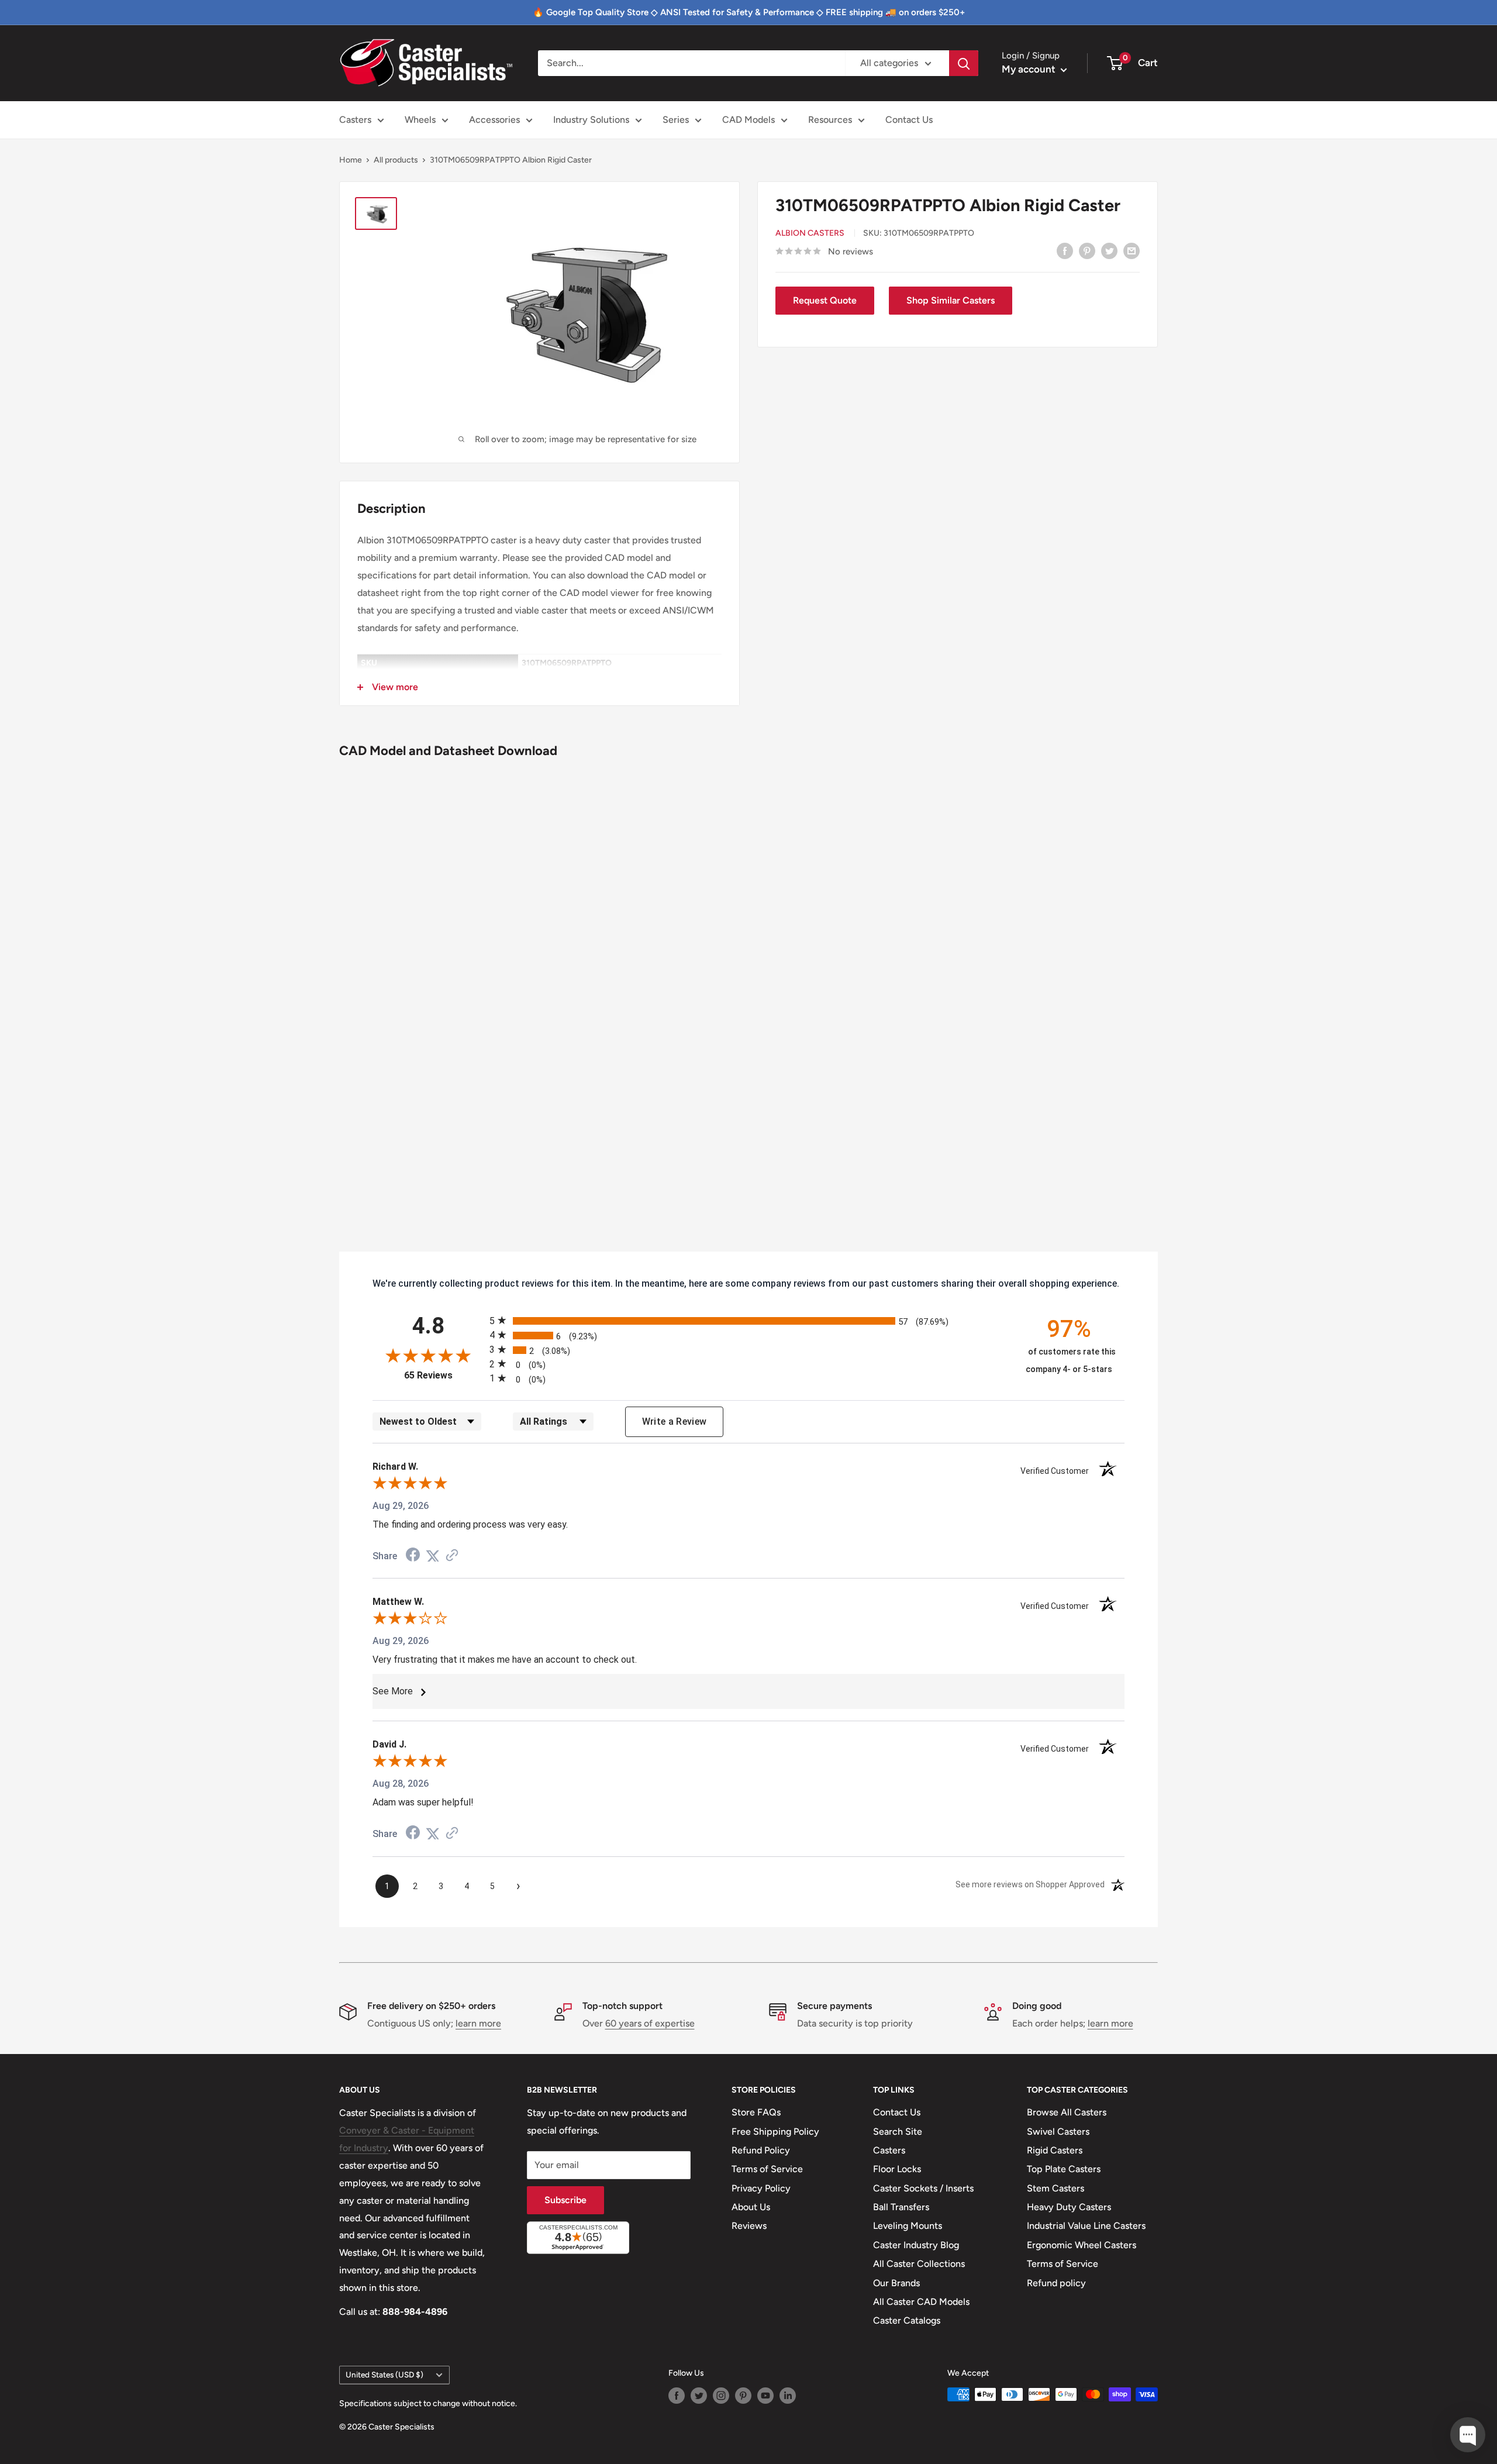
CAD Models (748, 120)
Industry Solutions (591, 120)
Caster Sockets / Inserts (923, 2188)
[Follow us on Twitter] (699, 2396)
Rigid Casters (1055, 2150)
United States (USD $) (384, 2375)
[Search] (964, 63)
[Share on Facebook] (1065, 250)
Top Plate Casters (1064, 2169)
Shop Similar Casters (951, 300)
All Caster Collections (919, 2264)
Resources (830, 120)
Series (676, 120)
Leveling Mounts (908, 2226)
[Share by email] (1132, 250)
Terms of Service (767, 2169)
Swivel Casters (1058, 2132)
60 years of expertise (650, 2023)
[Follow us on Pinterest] (743, 2396)
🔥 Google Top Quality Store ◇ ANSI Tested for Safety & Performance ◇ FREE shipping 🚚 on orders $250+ (749, 12)
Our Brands (896, 2283)
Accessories (494, 120)
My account (1030, 69)
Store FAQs (756, 2112)
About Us (751, 2207)
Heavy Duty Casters (1069, 2207)
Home (351, 160)
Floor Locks (897, 2169)
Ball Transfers (901, 2207)
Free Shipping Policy (775, 2132)
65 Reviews (444, 1375)
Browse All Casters (1067, 2112)
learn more (478, 2023)
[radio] (748, 1320)
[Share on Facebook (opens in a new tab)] (413, 1556)
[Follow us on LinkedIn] (788, 2396)
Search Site (898, 2132)
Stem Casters (1056, 2188)
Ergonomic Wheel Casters (1082, 2245)
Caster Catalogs (907, 2320)
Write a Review (675, 1421)
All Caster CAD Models (921, 2302)
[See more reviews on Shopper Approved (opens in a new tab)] (452, 1556)
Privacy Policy (761, 2188)
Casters (355, 120)
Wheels (420, 120)
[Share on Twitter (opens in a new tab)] (433, 1556)
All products (396, 160)
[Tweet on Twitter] (1109, 250)
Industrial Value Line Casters (1086, 2226)
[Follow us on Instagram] (721, 2396)
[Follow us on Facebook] (677, 2396)
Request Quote (825, 300)
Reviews (749, 2226)
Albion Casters (810, 233)
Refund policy (1056, 2283)
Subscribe (565, 2200)
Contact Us (909, 120)
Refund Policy (761, 2150)
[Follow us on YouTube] (765, 2396)
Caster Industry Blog (916, 2245)
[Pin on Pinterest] (1087, 250)
